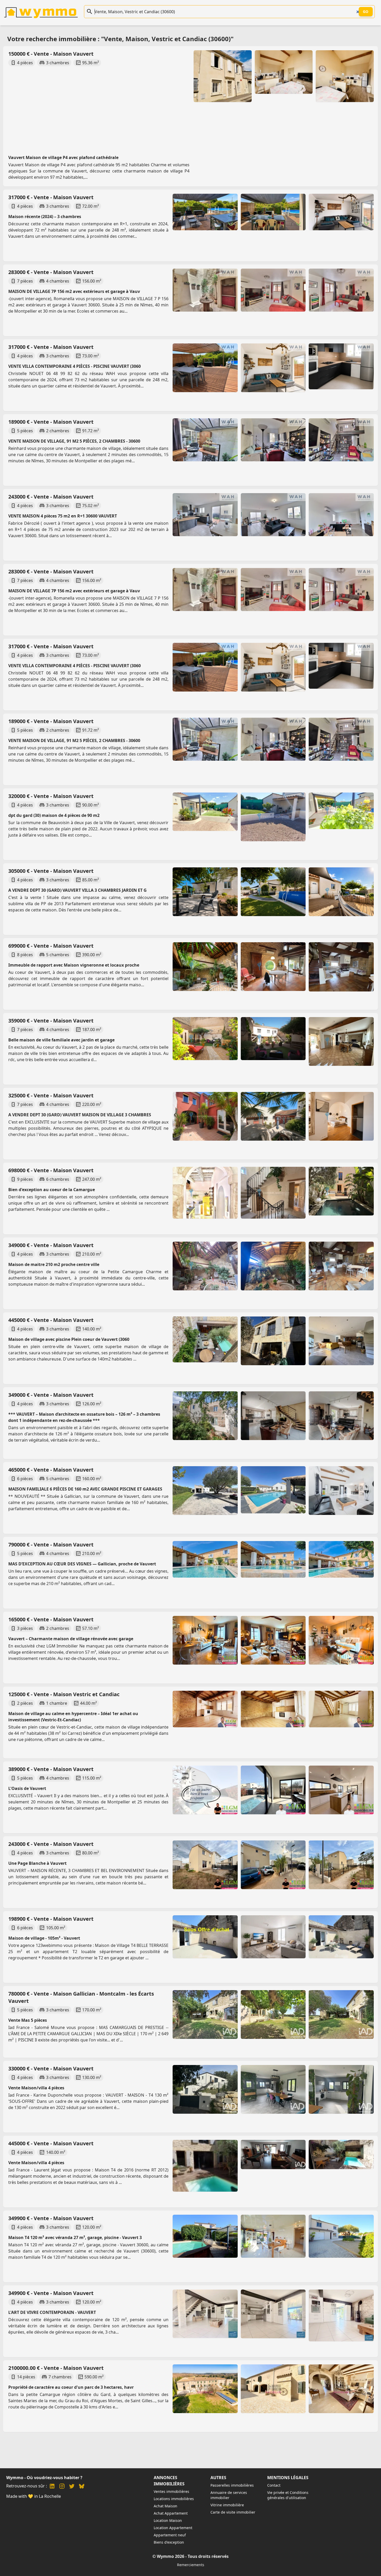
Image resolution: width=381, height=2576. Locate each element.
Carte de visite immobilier (233, 2512)
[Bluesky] (82, 2487)
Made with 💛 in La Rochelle (34, 2496)
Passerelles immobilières (232, 2485)
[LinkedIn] (52, 2487)
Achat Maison (165, 2506)
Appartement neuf (170, 2535)
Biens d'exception (169, 2542)
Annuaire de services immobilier (229, 2495)
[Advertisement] (163, 106)
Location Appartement (173, 2528)
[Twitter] (72, 2487)
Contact (274, 2485)
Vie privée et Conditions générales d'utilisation (288, 2495)
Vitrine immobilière (227, 2505)
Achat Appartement (171, 2513)
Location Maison (168, 2520)
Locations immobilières (174, 2499)
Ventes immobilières (171, 2491)
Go (366, 12)
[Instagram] (62, 2487)
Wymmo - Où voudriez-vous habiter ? (44, 2478)
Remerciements (191, 2565)
